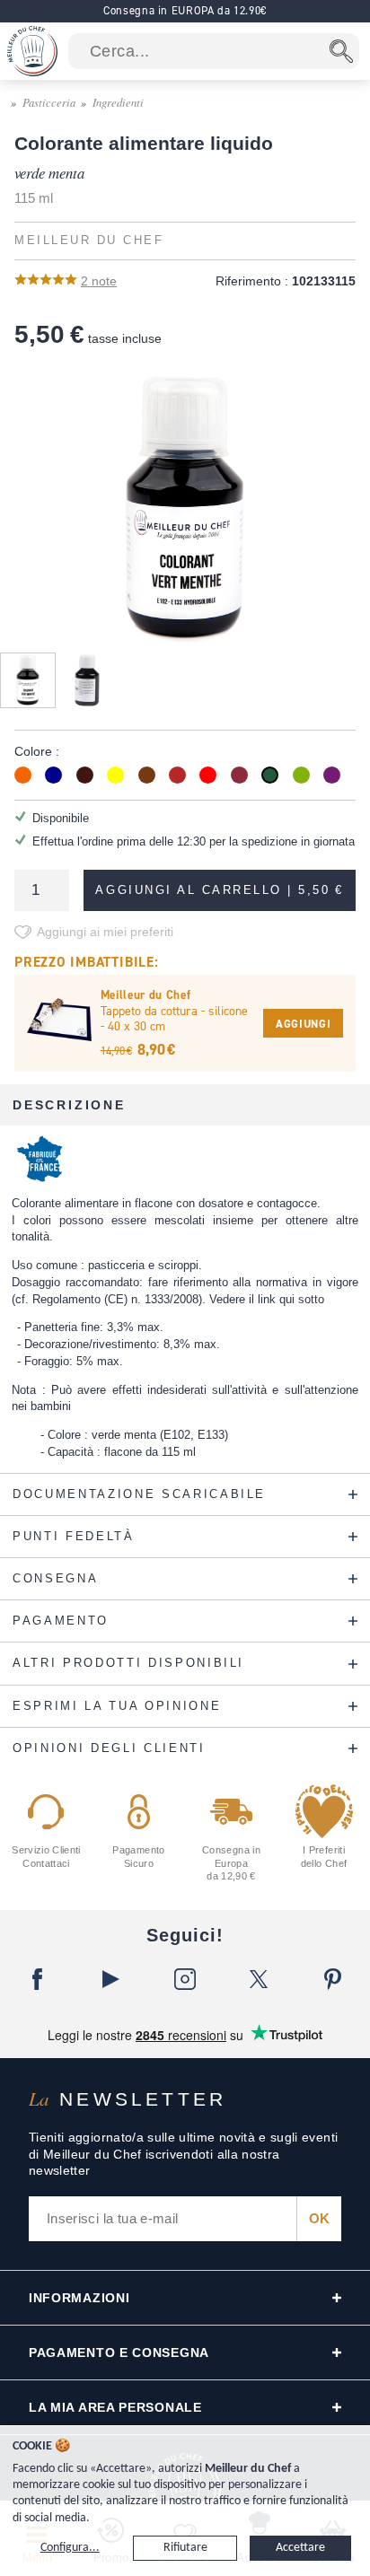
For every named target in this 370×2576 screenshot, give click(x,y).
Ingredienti (118, 102)
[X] (259, 1979)
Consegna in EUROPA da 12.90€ (185, 10)
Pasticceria (49, 102)
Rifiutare (185, 2548)
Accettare (300, 2548)
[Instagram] (185, 1979)
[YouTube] (110, 1979)
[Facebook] (37, 1979)
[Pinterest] (333, 1979)
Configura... (70, 2548)
